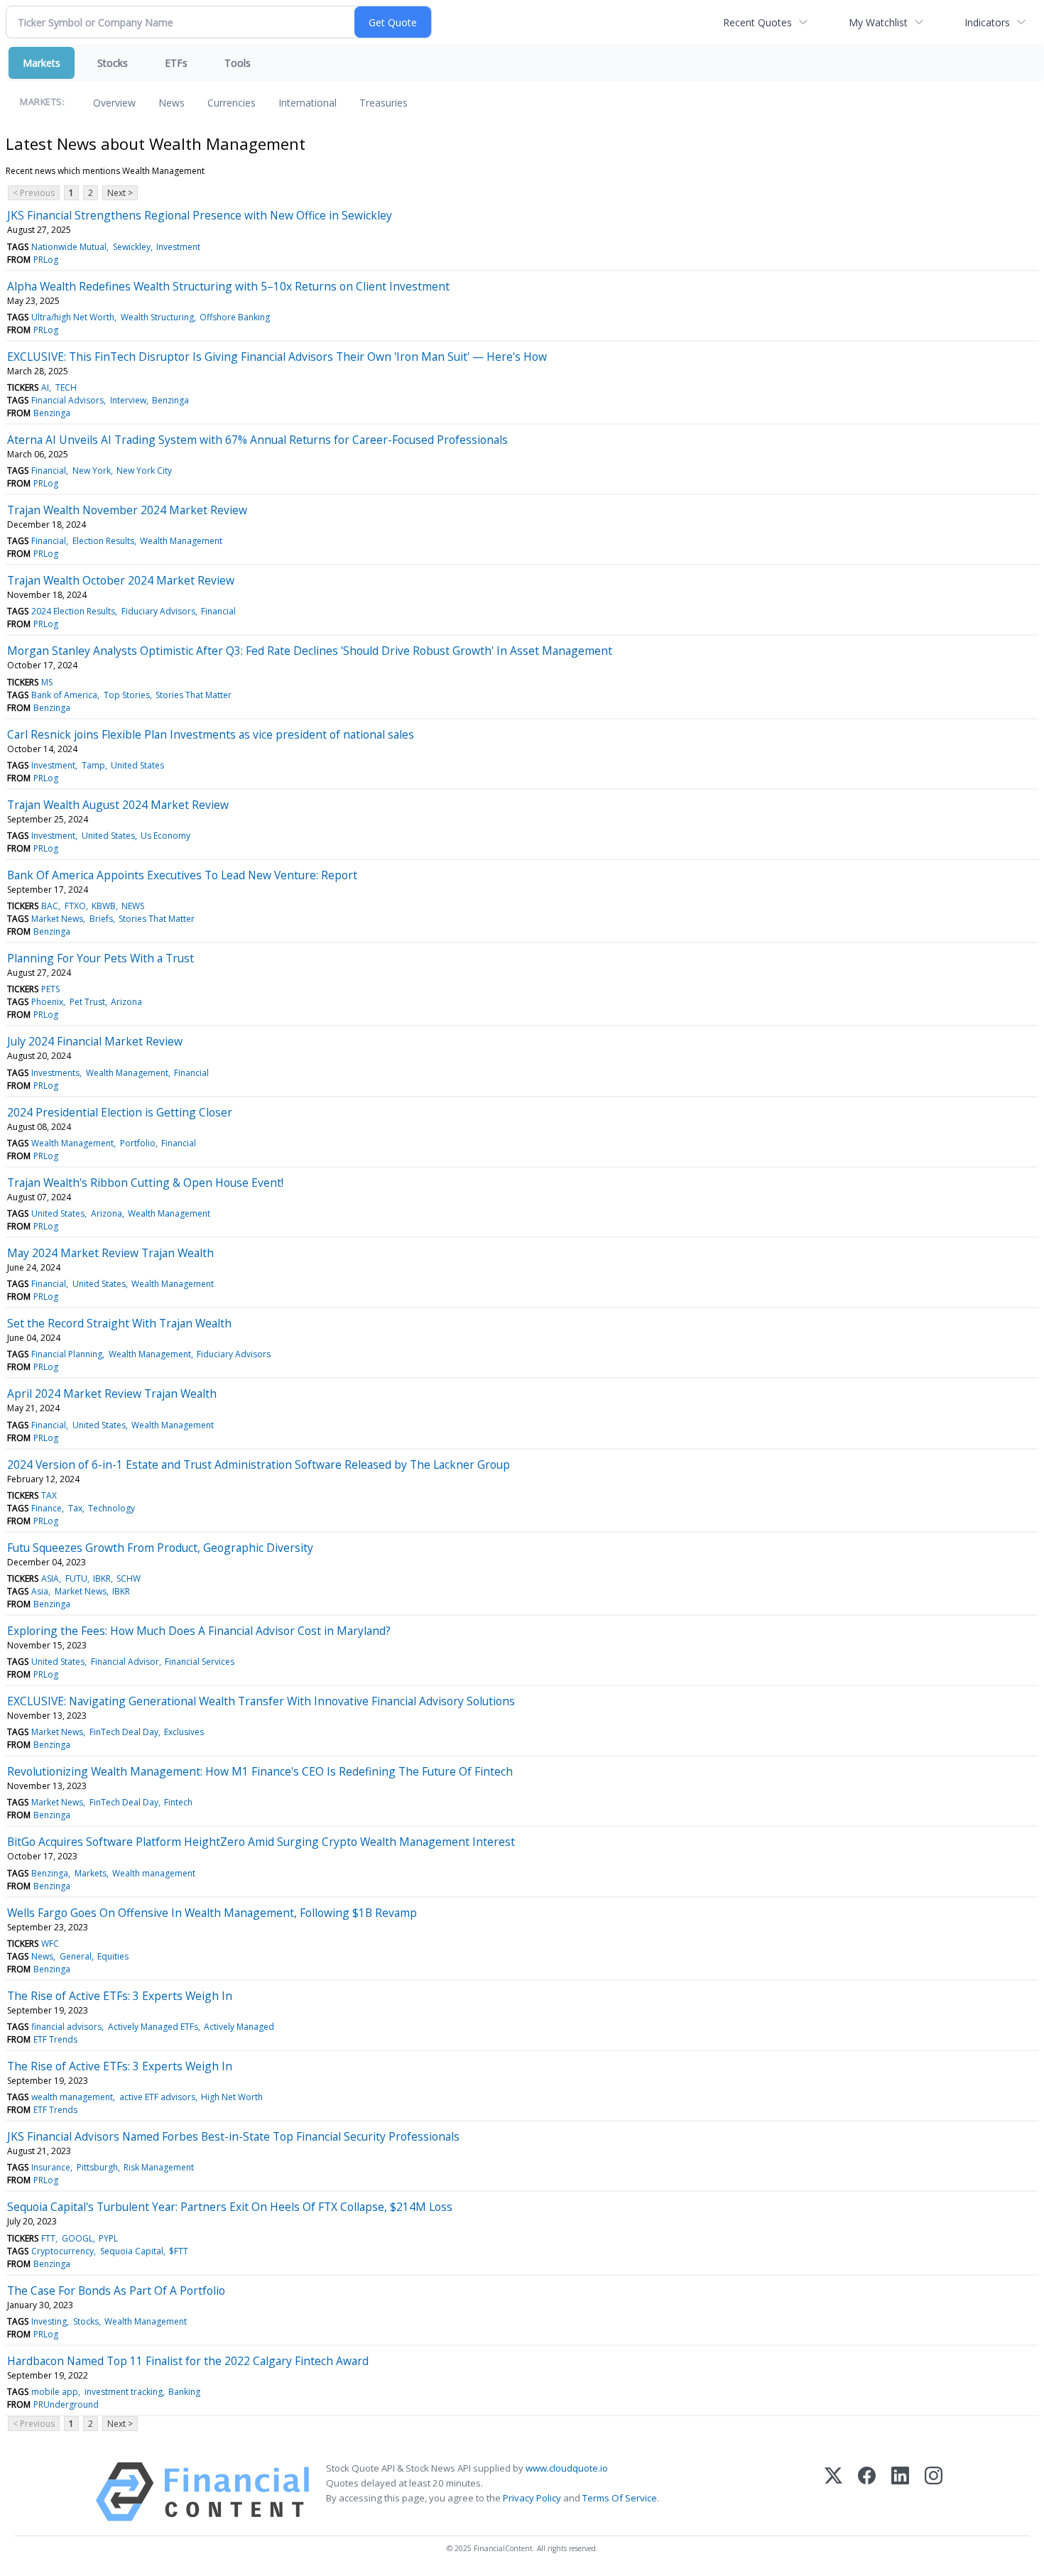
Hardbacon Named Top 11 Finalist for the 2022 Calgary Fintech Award (188, 2361)
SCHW (129, 1578)
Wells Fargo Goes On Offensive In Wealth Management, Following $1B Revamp (212, 1913)
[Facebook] (867, 2492)
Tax (75, 1508)
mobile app (55, 2392)
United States (137, 765)
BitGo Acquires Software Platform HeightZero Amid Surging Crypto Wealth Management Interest (261, 1842)
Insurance (51, 2167)
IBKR (102, 1578)
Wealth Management (181, 541)
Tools (238, 63)
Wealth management (154, 1873)
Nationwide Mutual (69, 247)
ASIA (50, 1578)
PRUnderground (66, 2404)
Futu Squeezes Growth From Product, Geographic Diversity (160, 1548)
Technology (112, 1508)
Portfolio (138, 1143)
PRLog (46, 260)
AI (45, 387)
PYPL (108, 2238)
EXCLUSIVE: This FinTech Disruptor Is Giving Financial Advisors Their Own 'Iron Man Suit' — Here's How (277, 357)
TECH (66, 387)
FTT (48, 2238)
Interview (128, 400)
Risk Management (159, 2167)
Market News (57, 919)
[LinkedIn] (900, 2492)
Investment (178, 247)
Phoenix (47, 1002)
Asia (40, 1591)
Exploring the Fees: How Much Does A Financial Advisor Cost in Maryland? (199, 1631)
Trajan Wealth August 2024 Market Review (118, 805)
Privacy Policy (532, 2498)
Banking (184, 2392)
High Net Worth (232, 2097)
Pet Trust (87, 1002)
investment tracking (124, 2392)
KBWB (104, 906)
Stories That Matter (194, 695)
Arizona (126, 1002)
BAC (50, 906)
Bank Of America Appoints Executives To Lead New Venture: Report (182, 875)
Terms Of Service (620, 2498)
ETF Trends (55, 2039)
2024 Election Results (73, 611)
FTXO (75, 906)
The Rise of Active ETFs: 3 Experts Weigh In (120, 1996)
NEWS (133, 906)
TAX (49, 1495)
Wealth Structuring (157, 317)
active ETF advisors (157, 2097)
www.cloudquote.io (567, 2468)
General (76, 1956)
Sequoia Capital (132, 2251)
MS (47, 682)
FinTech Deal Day (124, 1732)
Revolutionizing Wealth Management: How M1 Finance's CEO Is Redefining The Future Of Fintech (260, 1771)
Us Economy (165, 836)
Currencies (232, 103)
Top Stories (127, 695)
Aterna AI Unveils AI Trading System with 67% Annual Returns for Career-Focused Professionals (257, 440)
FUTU (76, 1578)
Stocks (113, 63)
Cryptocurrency (62, 2251)
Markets (42, 63)
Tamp (93, 765)
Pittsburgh (97, 2167)
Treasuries (384, 103)
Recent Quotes (757, 22)
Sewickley (132, 247)
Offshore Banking (235, 317)
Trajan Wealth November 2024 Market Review (127, 510)
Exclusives (184, 1732)
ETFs (176, 63)
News (172, 103)
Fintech (178, 1802)
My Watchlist (878, 22)
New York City (144, 471)
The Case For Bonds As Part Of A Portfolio (116, 2290)
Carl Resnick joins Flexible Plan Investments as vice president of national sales (211, 734)
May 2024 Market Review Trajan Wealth (110, 1253)
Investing (49, 2321)
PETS (50, 989)
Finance (47, 1508)
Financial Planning (67, 1354)
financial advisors (66, 2027)
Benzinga (170, 400)
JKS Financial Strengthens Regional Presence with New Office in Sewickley (200, 215)
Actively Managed (239, 2027)
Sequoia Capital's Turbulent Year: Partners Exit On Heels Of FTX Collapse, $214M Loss (230, 2207)
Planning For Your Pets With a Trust (100, 958)
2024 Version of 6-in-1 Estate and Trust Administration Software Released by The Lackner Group (259, 1464)
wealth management (72, 2097)
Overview (114, 103)
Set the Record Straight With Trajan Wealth (119, 1323)
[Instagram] (934, 2492)
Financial (49, 471)
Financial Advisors (67, 400)
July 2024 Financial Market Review (95, 1041)
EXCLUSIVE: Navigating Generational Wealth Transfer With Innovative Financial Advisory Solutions (261, 1701)
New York (92, 471)
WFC (50, 1944)
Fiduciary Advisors (158, 611)
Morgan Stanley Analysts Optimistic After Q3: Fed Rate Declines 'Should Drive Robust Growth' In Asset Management (310, 651)
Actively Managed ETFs (153, 2027)
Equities (113, 1956)
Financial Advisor (125, 1662)
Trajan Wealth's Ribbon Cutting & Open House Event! (145, 1183)
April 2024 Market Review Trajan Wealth (112, 1393)
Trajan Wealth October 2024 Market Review (121, 580)
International (308, 103)
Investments (55, 1073)
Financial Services (200, 1662)
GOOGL (77, 2238)
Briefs (101, 919)
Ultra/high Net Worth (73, 317)
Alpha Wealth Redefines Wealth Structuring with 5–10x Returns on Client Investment (228, 286)
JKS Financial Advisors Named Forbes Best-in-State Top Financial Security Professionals (233, 2136)
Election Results (103, 541)
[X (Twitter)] (833, 2492)
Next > (120, 193)
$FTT (179, 2251)
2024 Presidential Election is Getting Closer (120, 1112)
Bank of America (64, 695)
